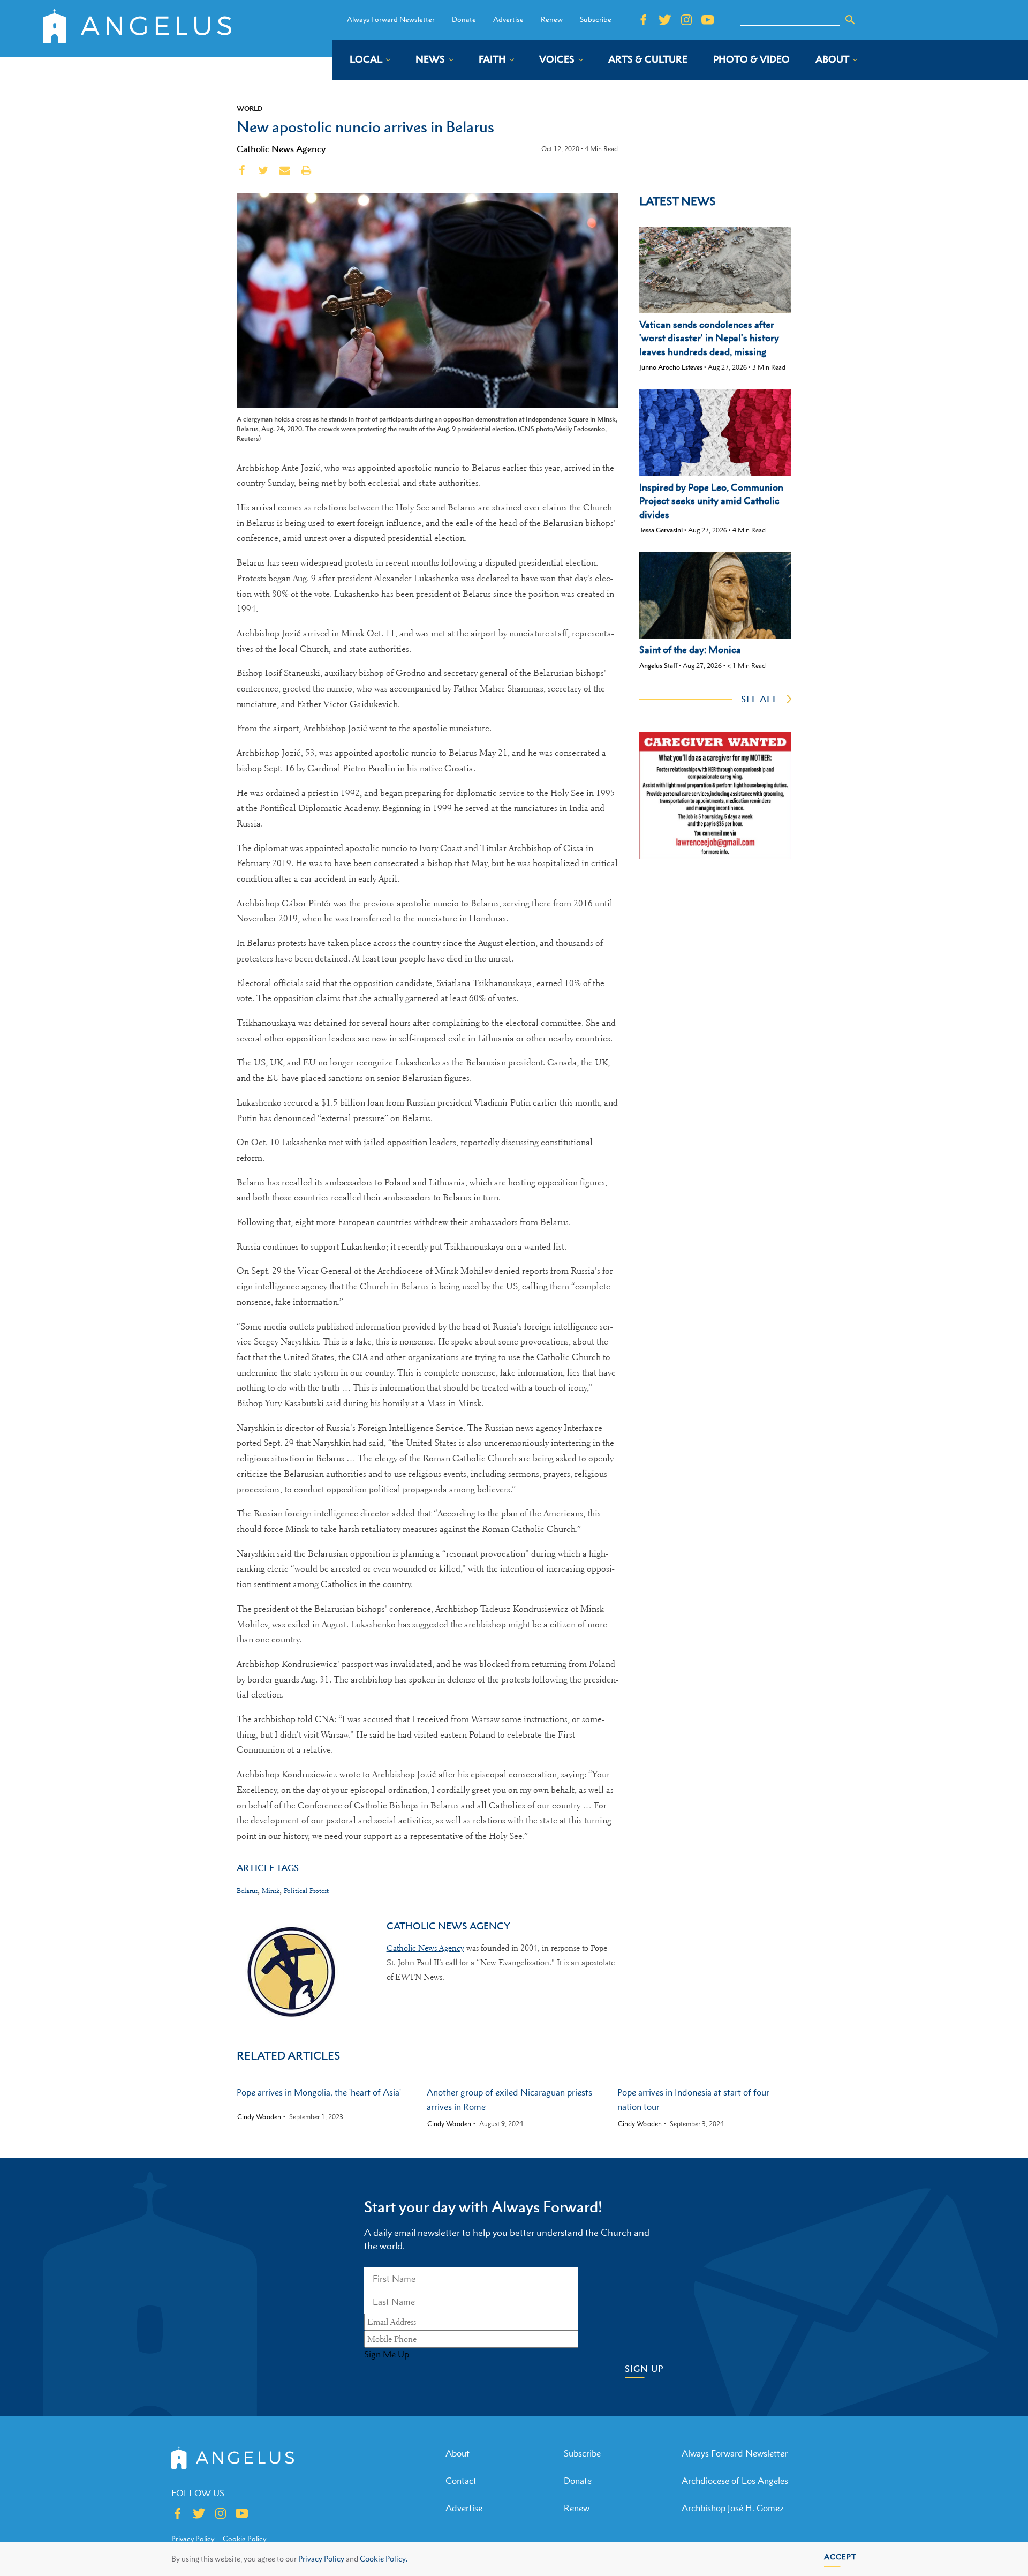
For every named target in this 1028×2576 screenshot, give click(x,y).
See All (760, 699)
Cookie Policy (244, 2539)
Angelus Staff (658, 666)
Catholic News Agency (281, 149)
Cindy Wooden (259, 2117)
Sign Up (644, 2369)
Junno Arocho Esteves (671, 367)
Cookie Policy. (384, 2559)
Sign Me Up (387, 2354)
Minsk (271, 1891)
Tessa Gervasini (661, 530)
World (250, 108)
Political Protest (306, 1891)
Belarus (247, 1891)
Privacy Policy (321, 2559)
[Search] (850, 20)
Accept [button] (840, 2556)
